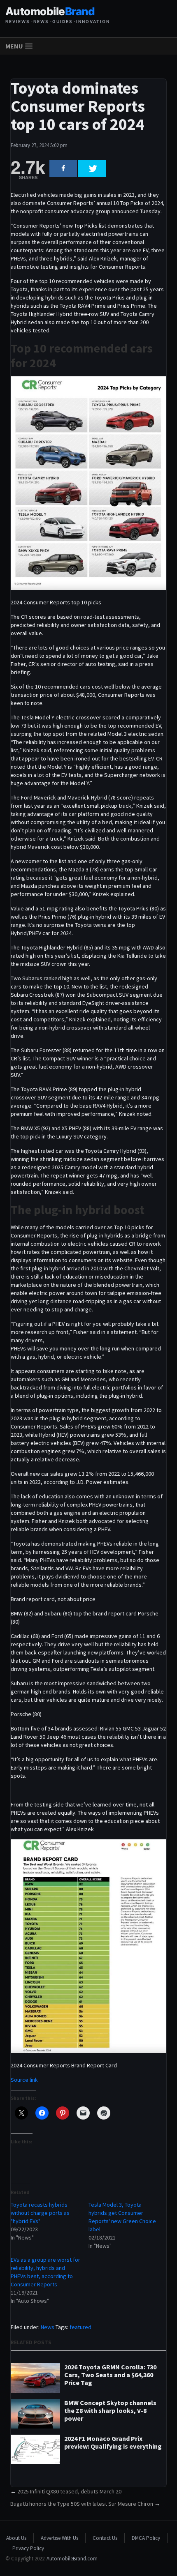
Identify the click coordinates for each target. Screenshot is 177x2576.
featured (80, 2327)
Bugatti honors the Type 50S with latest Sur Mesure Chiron (82, 2504)
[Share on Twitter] (92, 168)
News (48, 2327)
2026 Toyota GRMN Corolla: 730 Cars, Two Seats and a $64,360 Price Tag (110, 2375)
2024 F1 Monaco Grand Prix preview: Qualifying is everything (113, 2442)
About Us (16, 2538)
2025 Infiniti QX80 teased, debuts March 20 (69, 2491)
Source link (24, 2080)
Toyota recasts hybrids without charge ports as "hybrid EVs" (40, 2213)
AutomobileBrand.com (72, 2559)
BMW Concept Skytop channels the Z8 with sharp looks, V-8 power (110, 2411)
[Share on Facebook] (63, 168)
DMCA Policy (146, 2538)
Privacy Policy (28, 2548)
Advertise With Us (59, 2538)
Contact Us (105, 2538)
